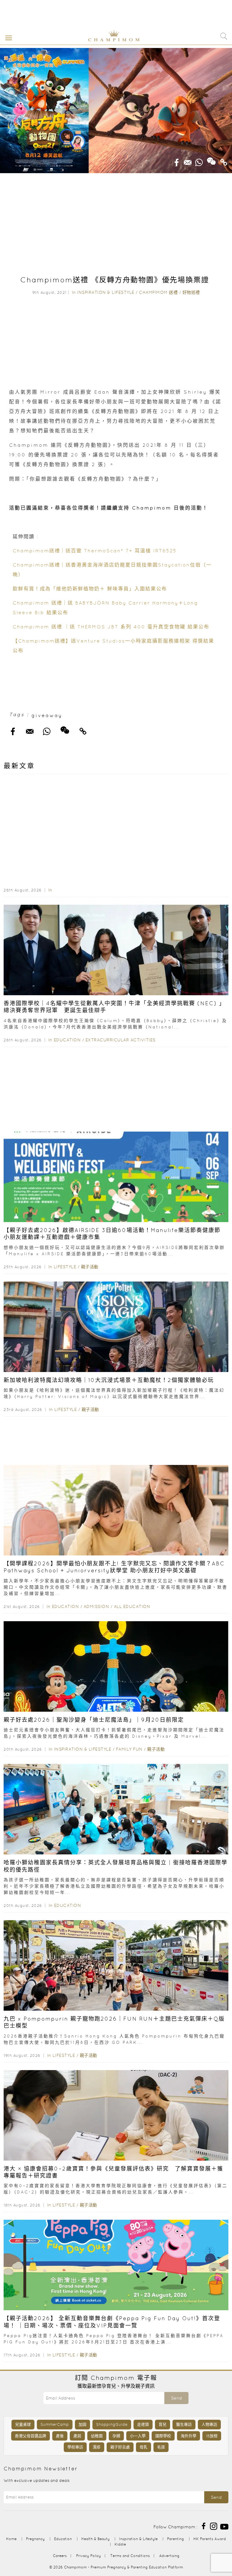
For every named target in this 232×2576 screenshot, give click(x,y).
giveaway (47, 715)
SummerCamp (55, 2424)
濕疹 (97, 2447)
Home (11, 2539)
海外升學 (188, 2436)
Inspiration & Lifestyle (106, 292)
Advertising (169, 2556)
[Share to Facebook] (177, 160)
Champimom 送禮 (158, 292)
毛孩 (161, 2447)
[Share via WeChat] (211, 159)
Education (67, 1040)
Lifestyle (65, 1267)
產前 (77, 2436)
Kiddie (120, 2544)
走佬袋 (143, 2424)
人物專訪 (209, 2424)
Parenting (176, 2539)
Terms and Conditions (130, 2556)
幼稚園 (97, 2436)
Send (176, 2398)
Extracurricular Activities (121, 1040)
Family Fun (129, 1749)
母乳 (143, 2447)
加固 (82, 2424)
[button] (7, 37)
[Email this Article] (188, 160)
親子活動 (90, 1267)
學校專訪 (75, 2447)
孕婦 (116, 2436)
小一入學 (138, 2436)
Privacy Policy (89, 2556)
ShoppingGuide (112, 2424)
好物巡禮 (191, 292)
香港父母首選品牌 (31, 2436)
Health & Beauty (95, 2539)
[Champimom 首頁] (109, 40)
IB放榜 (212, 2436)
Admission (97, 1606)
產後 (60, 2436)
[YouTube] (224, 2526)
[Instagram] (214, 2526)
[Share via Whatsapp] (199, 160)
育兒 (163, 2424)
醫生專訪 (184, 2424)
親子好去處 (120, 2447)
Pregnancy (35, 2539)
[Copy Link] (224, 160)
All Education (132, 1606)
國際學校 (163, 2436)
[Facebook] (204, 2526)
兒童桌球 (23, 2424)
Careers (60, 2556)
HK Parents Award (210, 2539)
